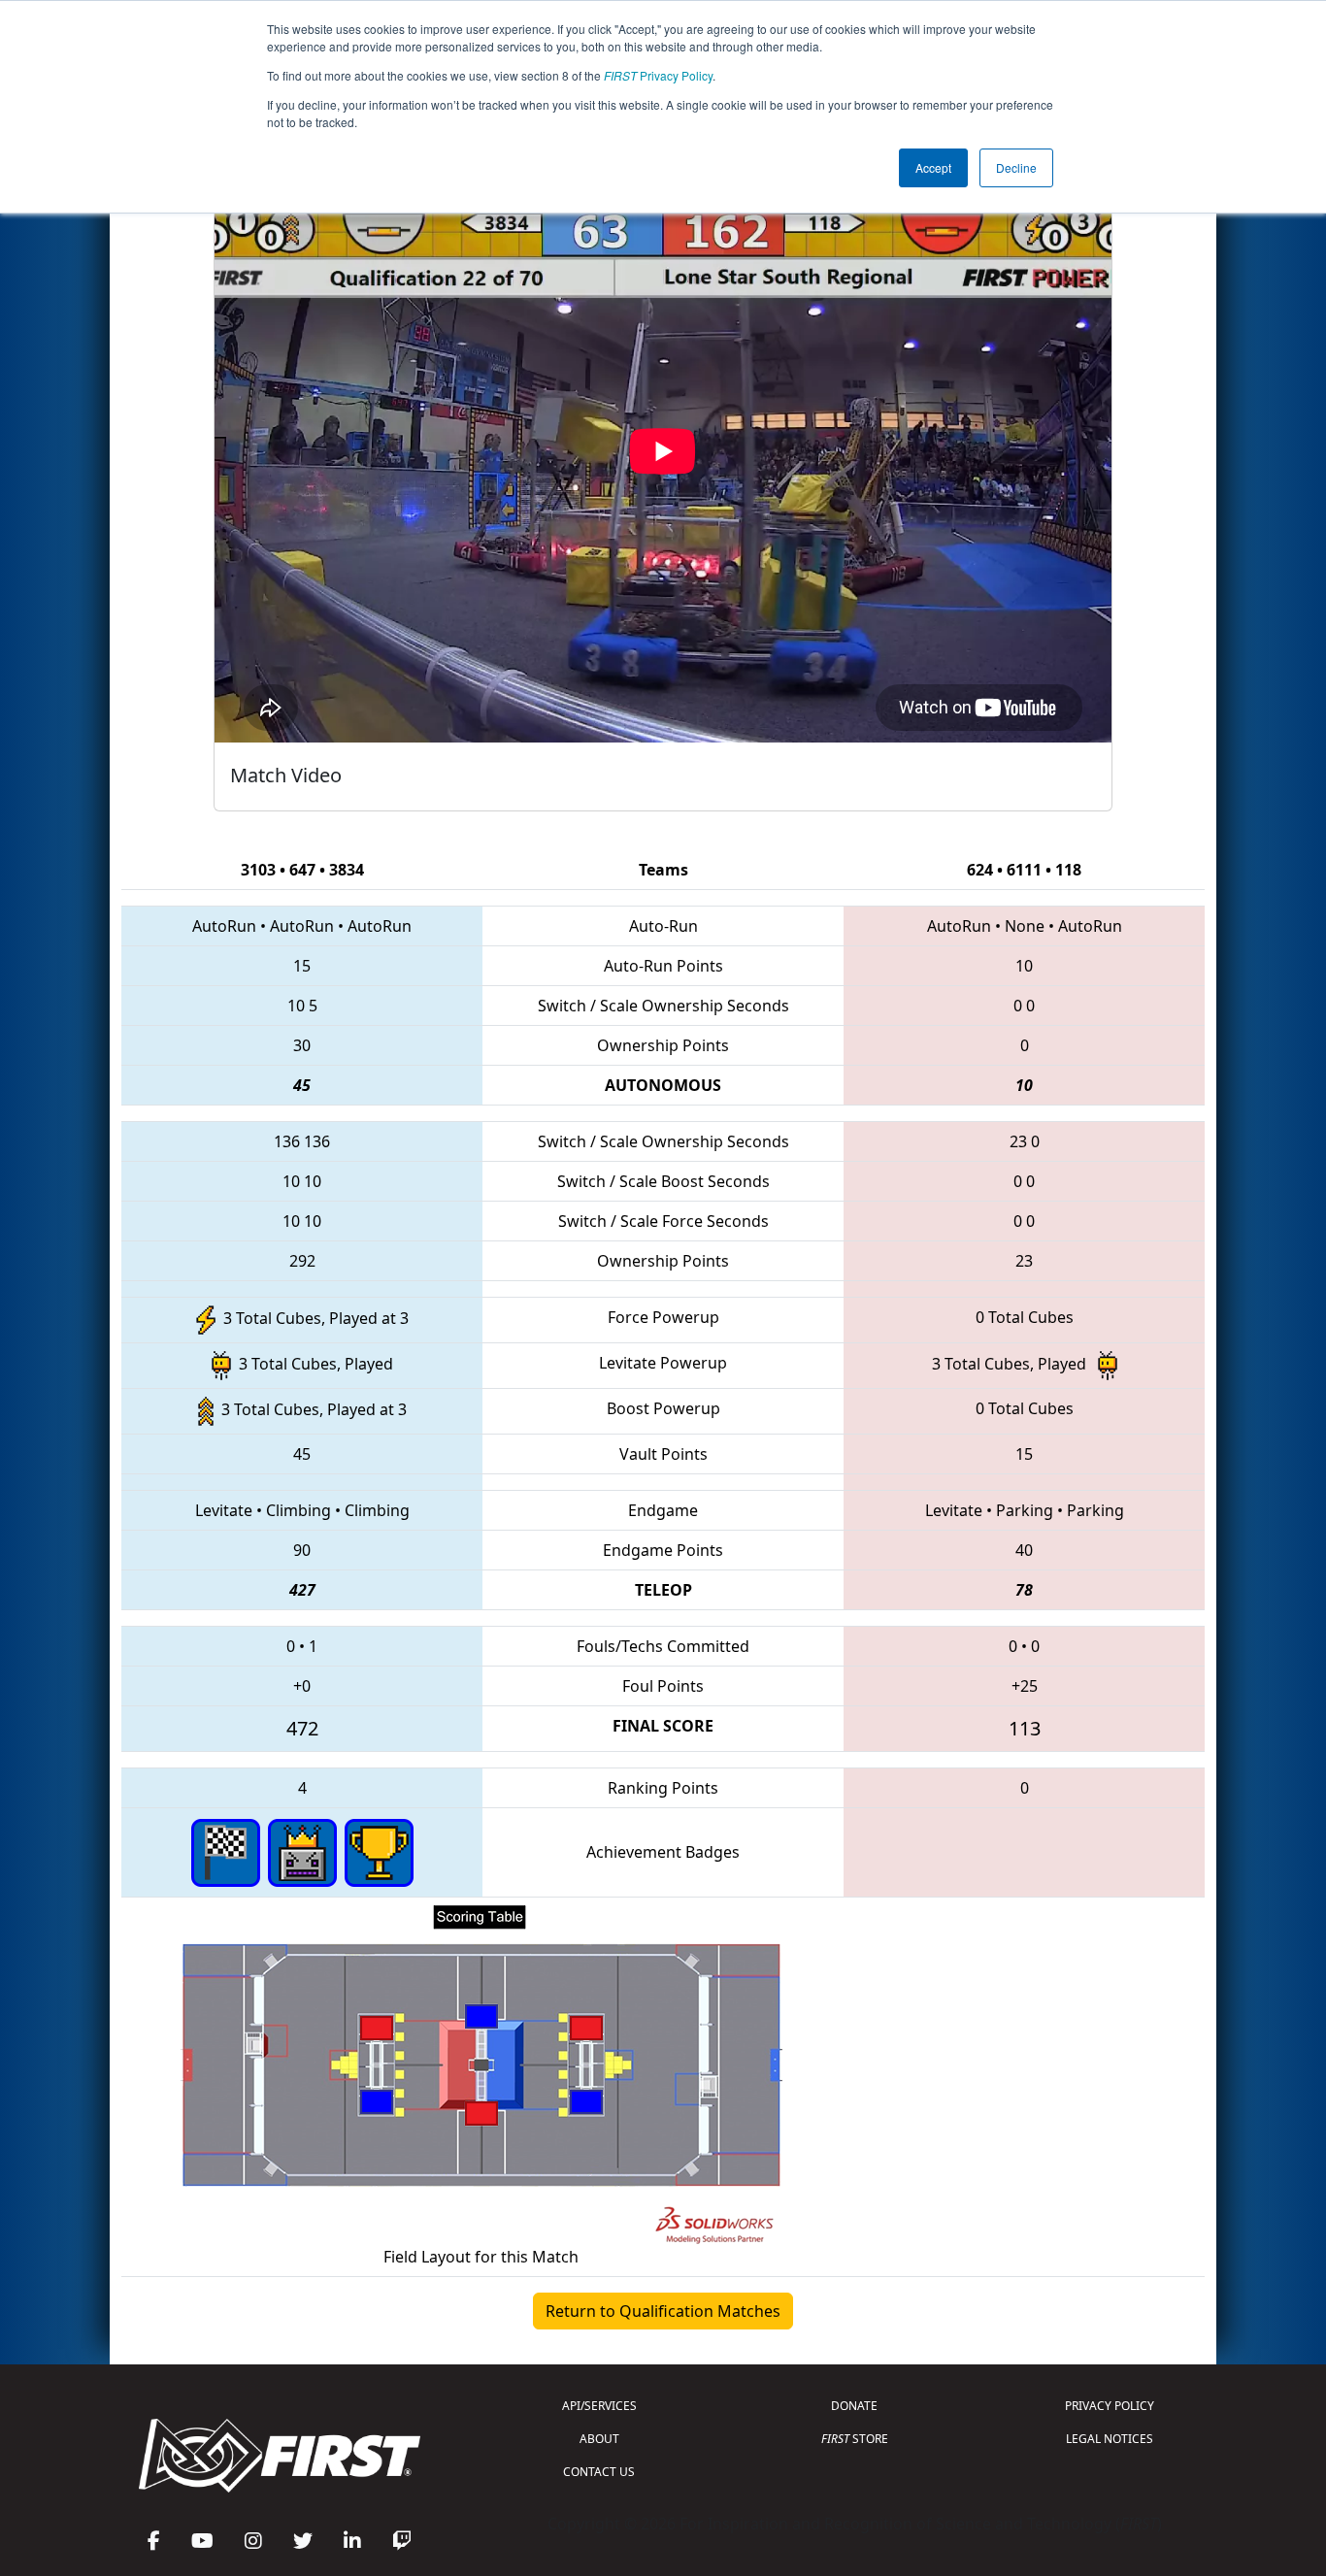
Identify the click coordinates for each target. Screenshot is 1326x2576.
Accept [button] (933, 167)
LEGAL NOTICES (1110, 2439)
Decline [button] (1016, 167)
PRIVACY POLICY (1110, 2406)
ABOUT (599, 2439)
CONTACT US (599, 2472)
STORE (855, 2439)
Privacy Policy (658, 75)
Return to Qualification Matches (663, 2311)
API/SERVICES (599, 2406)
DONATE (854, 2406)
